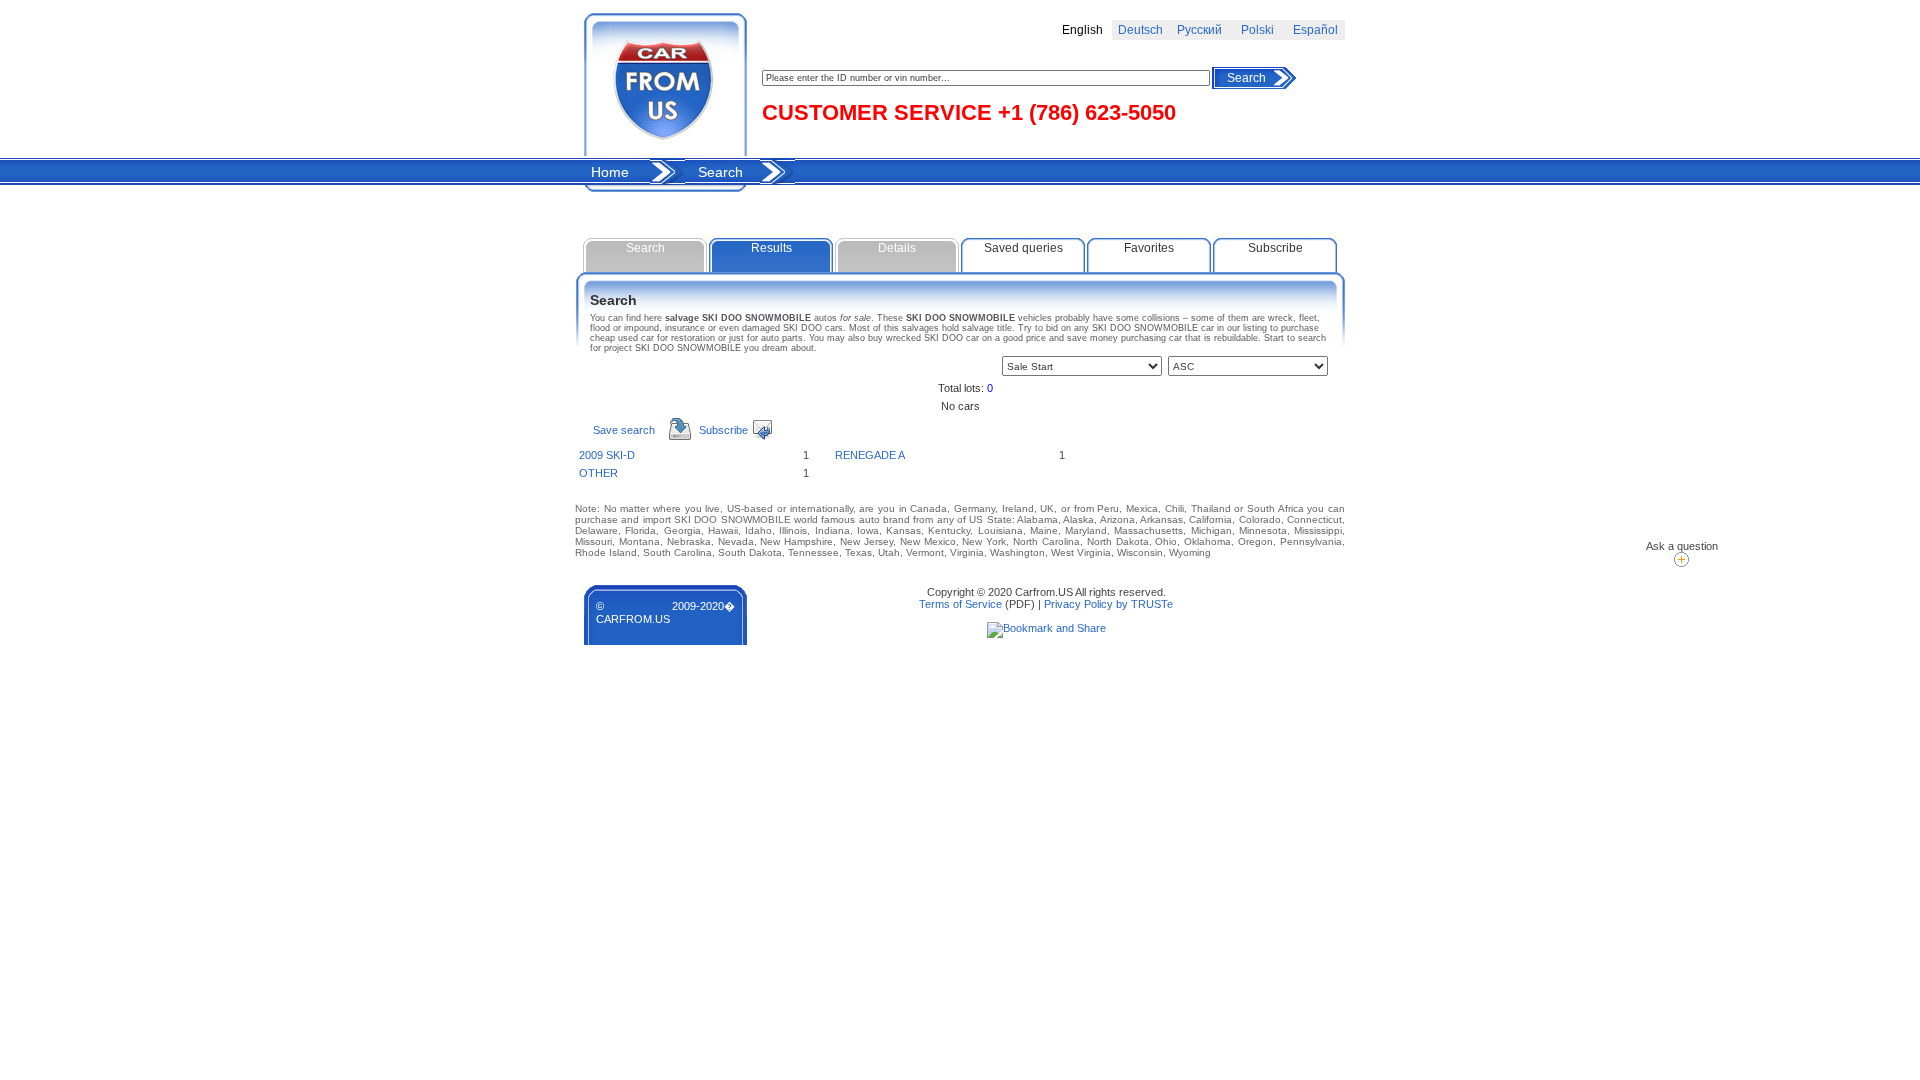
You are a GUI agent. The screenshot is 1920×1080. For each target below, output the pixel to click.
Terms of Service (960, 604)
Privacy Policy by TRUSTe (1108, 604)
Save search (624, 430)
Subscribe (1275, 248)
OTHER (598, 473)
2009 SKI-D (607, 455)
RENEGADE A (870, 455)
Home (610, 172)
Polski (1257, 30)
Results (771, 248)
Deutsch (1140, 30)
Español (1315, 30)
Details (897, 248)
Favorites (1149, 248)
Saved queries (1023, 248)
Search (1246, 78)
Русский (1199, 30)
